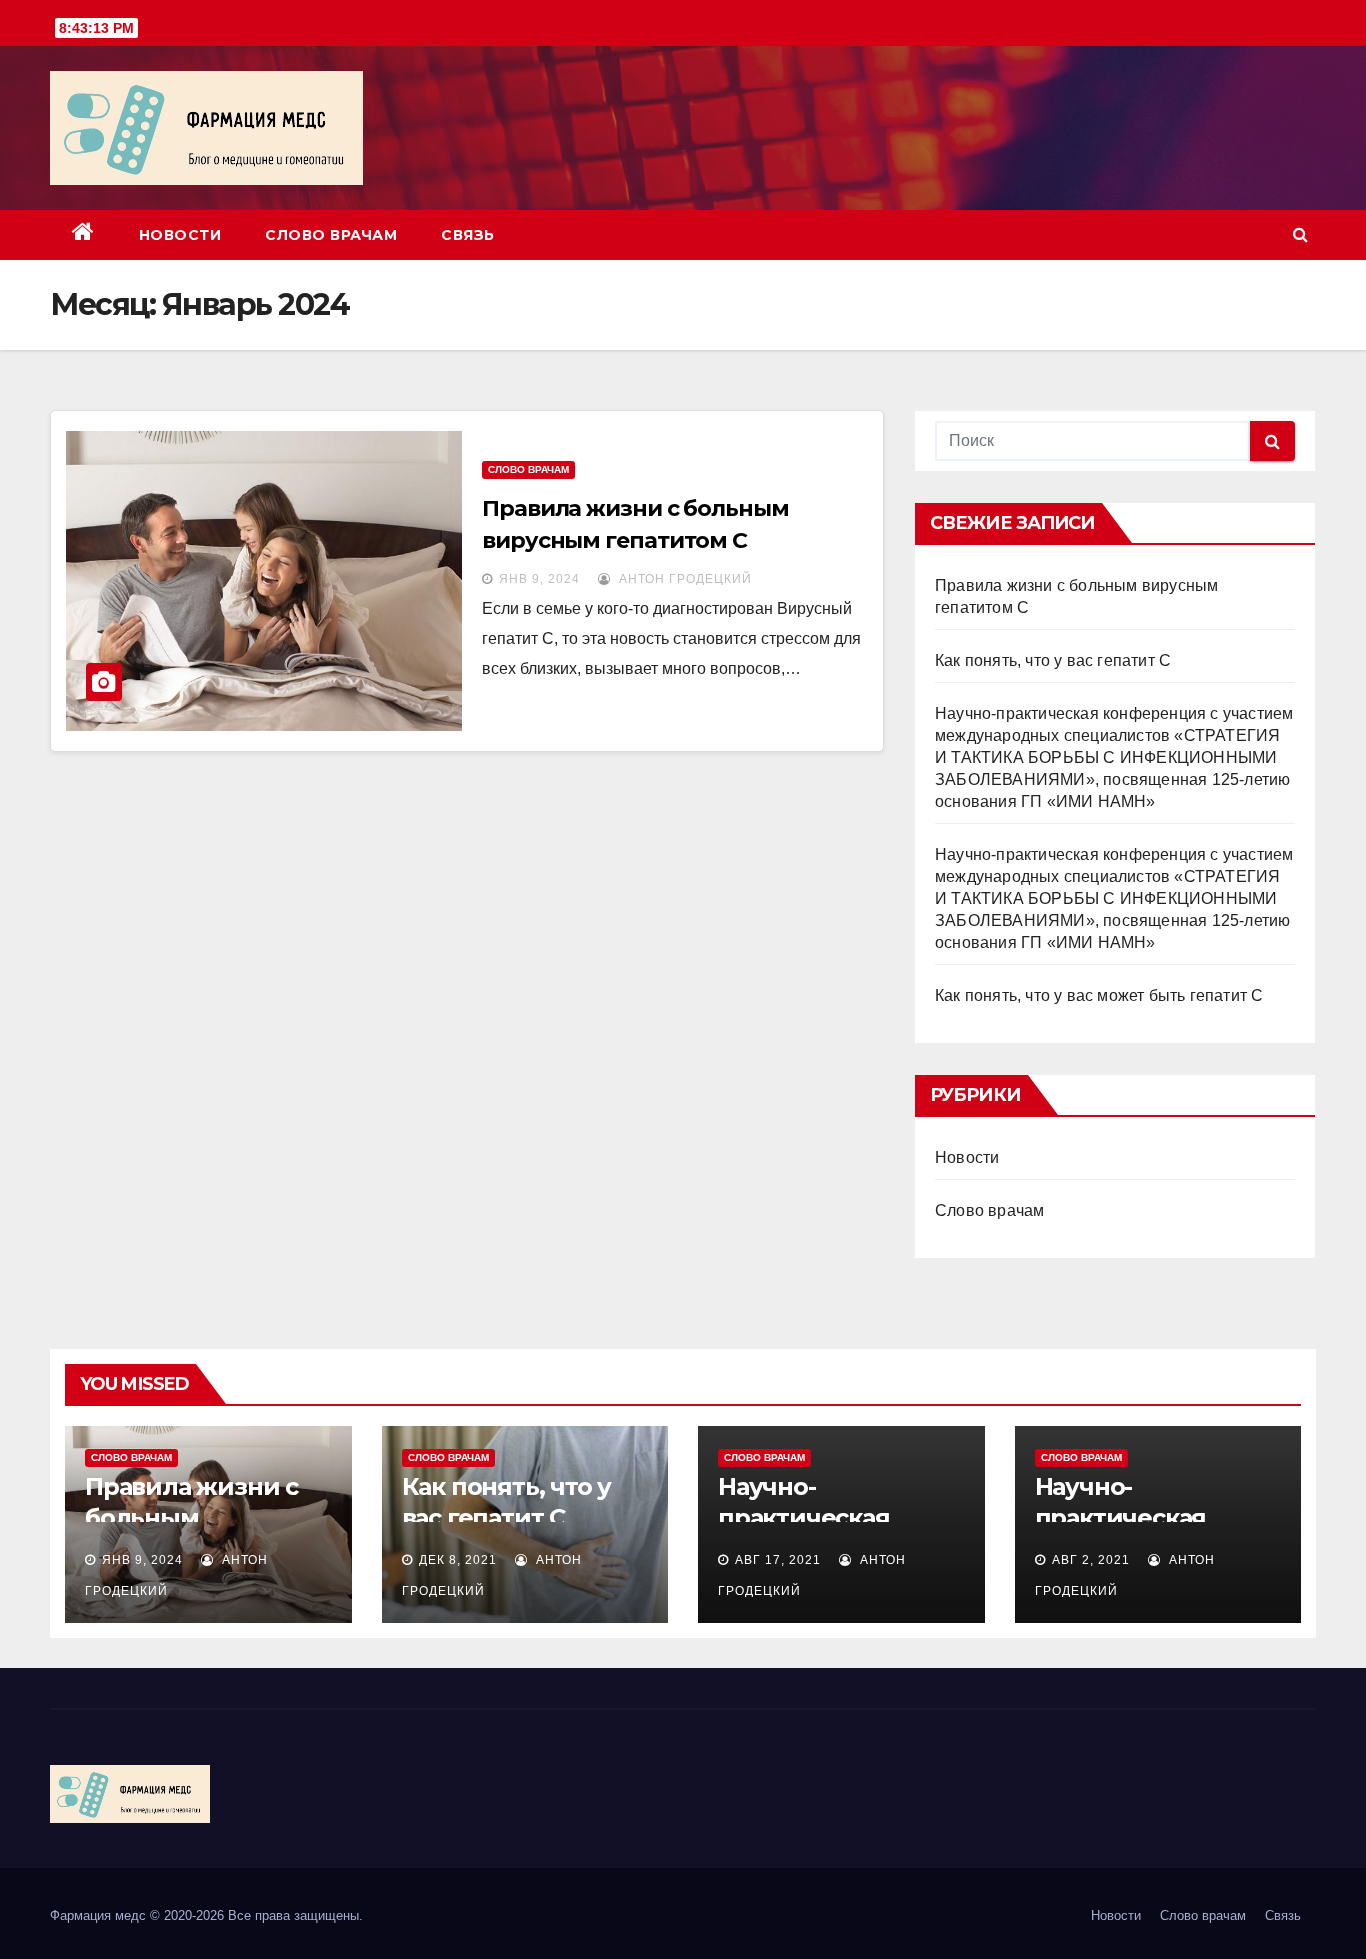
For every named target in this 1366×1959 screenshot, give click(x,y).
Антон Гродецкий (683, 579)
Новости (180, 235)
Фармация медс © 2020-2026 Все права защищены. (206, 1915)
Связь (468, 235)
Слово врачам (331, 235)
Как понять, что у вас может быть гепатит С (1099, 995)
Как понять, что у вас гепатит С (1053, 660)
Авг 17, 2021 (778, 1560)
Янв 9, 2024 (539, 579)
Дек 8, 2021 (458, 1560)
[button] (1300, 234)
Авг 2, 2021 (1091, 1560)
